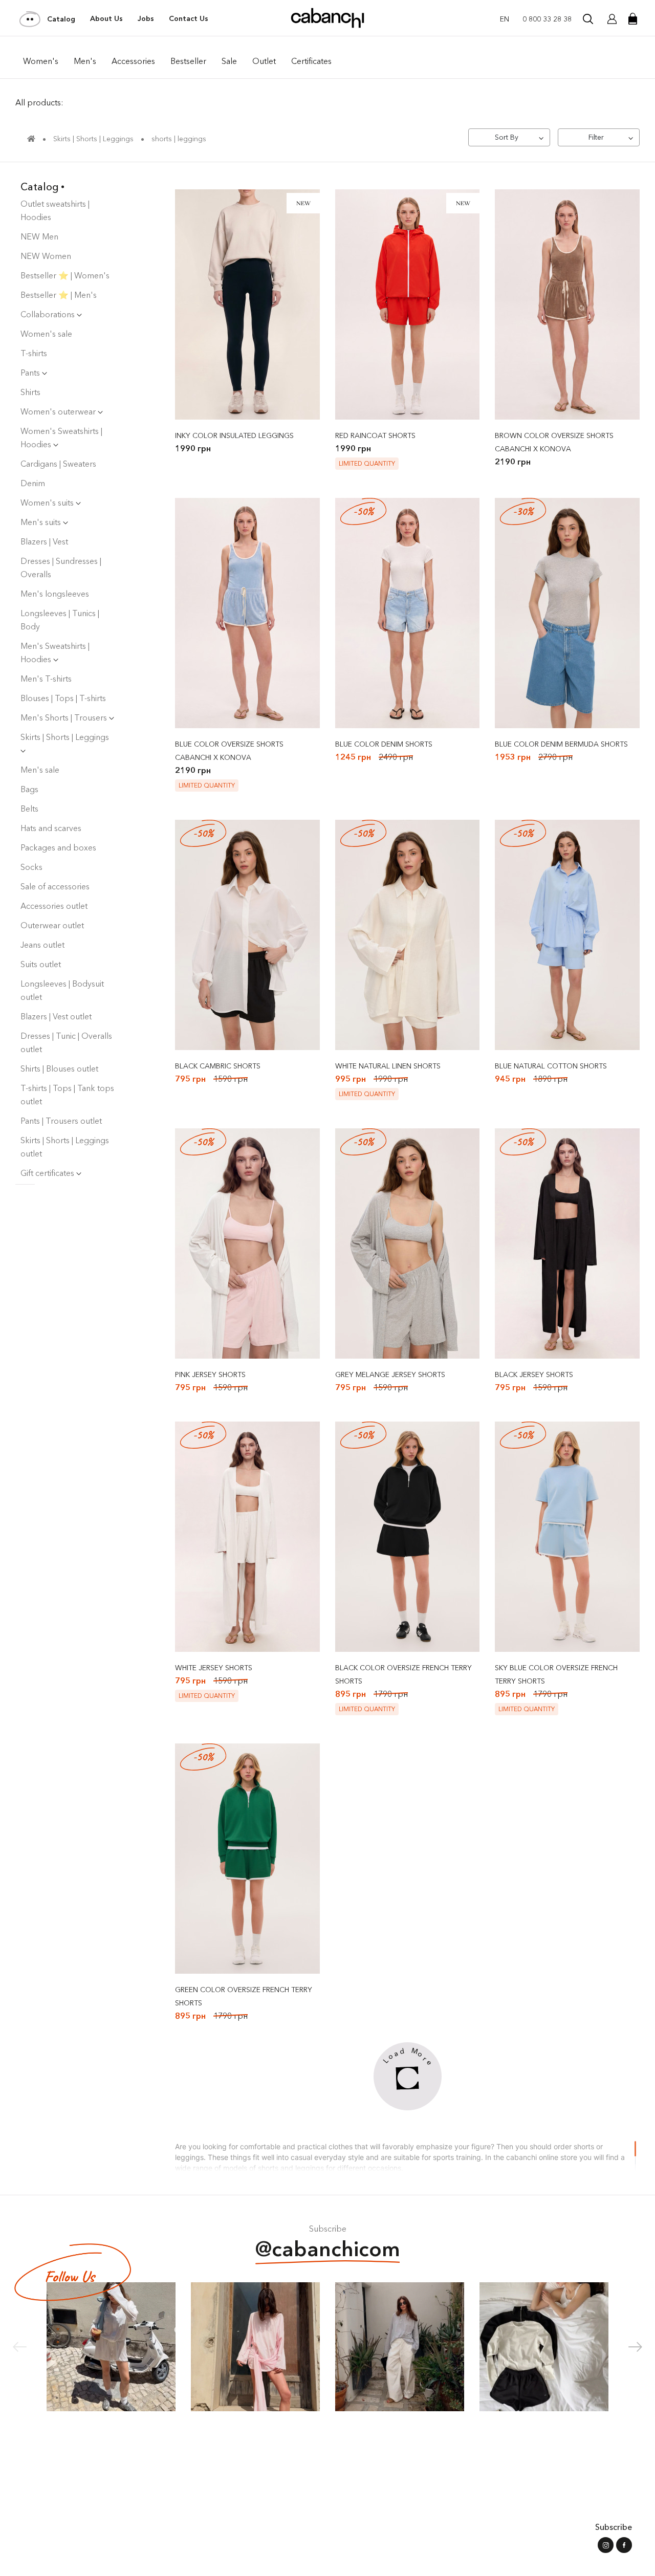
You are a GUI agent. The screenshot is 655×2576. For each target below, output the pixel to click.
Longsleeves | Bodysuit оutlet (62, 990)
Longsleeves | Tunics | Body (60, 620)
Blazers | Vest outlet (56, 1016)
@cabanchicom (328, 2249)
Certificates (311, 61)
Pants (31, 373)
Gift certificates (48, 1173)
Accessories (133, 61)
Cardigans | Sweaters (58, 464)
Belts (29, 809)
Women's (41, 61)
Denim (33, 483)
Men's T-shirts (46, 679)
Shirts (30, 392)
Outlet (264, 61)
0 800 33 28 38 (547, 19)
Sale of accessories (55, 886)
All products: (39, 102)
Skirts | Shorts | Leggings (65, 737)
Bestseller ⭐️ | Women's (65, 275)
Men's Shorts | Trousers (65, 717)
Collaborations (49, 314)
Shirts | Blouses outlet (59, 1068)
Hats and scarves (51, 828)
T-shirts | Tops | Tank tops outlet (67, 1095)
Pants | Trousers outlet (61, 1121)
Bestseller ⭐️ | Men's (59, 295)
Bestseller (188, 61)
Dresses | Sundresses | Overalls (61, 567)
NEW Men (39, 236)
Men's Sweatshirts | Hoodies (55, 652)
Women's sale (46, 334)
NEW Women (46, 256)
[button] (635, 2347)
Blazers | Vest (44, 541)
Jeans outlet (42, 945)
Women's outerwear (59, 411)
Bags (29, 789)
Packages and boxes (58, 847)
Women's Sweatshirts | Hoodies (61, 438)
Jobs (146, 18)
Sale (229, 61)
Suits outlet (41, 964)
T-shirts (34, 353)
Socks (31, 867)
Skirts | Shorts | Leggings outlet (65, 1147)
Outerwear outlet (52, 925)
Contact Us (189, 18)
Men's (85, 61)
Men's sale (40, 770)
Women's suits (48, 503)
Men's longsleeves (55, 594)
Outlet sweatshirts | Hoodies (55, 210)
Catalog (61, 19)
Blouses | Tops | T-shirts (63, 698)
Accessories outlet (54, 906)
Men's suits (42, 522)
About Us (106, 18)
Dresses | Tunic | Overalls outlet (66, 1042)
